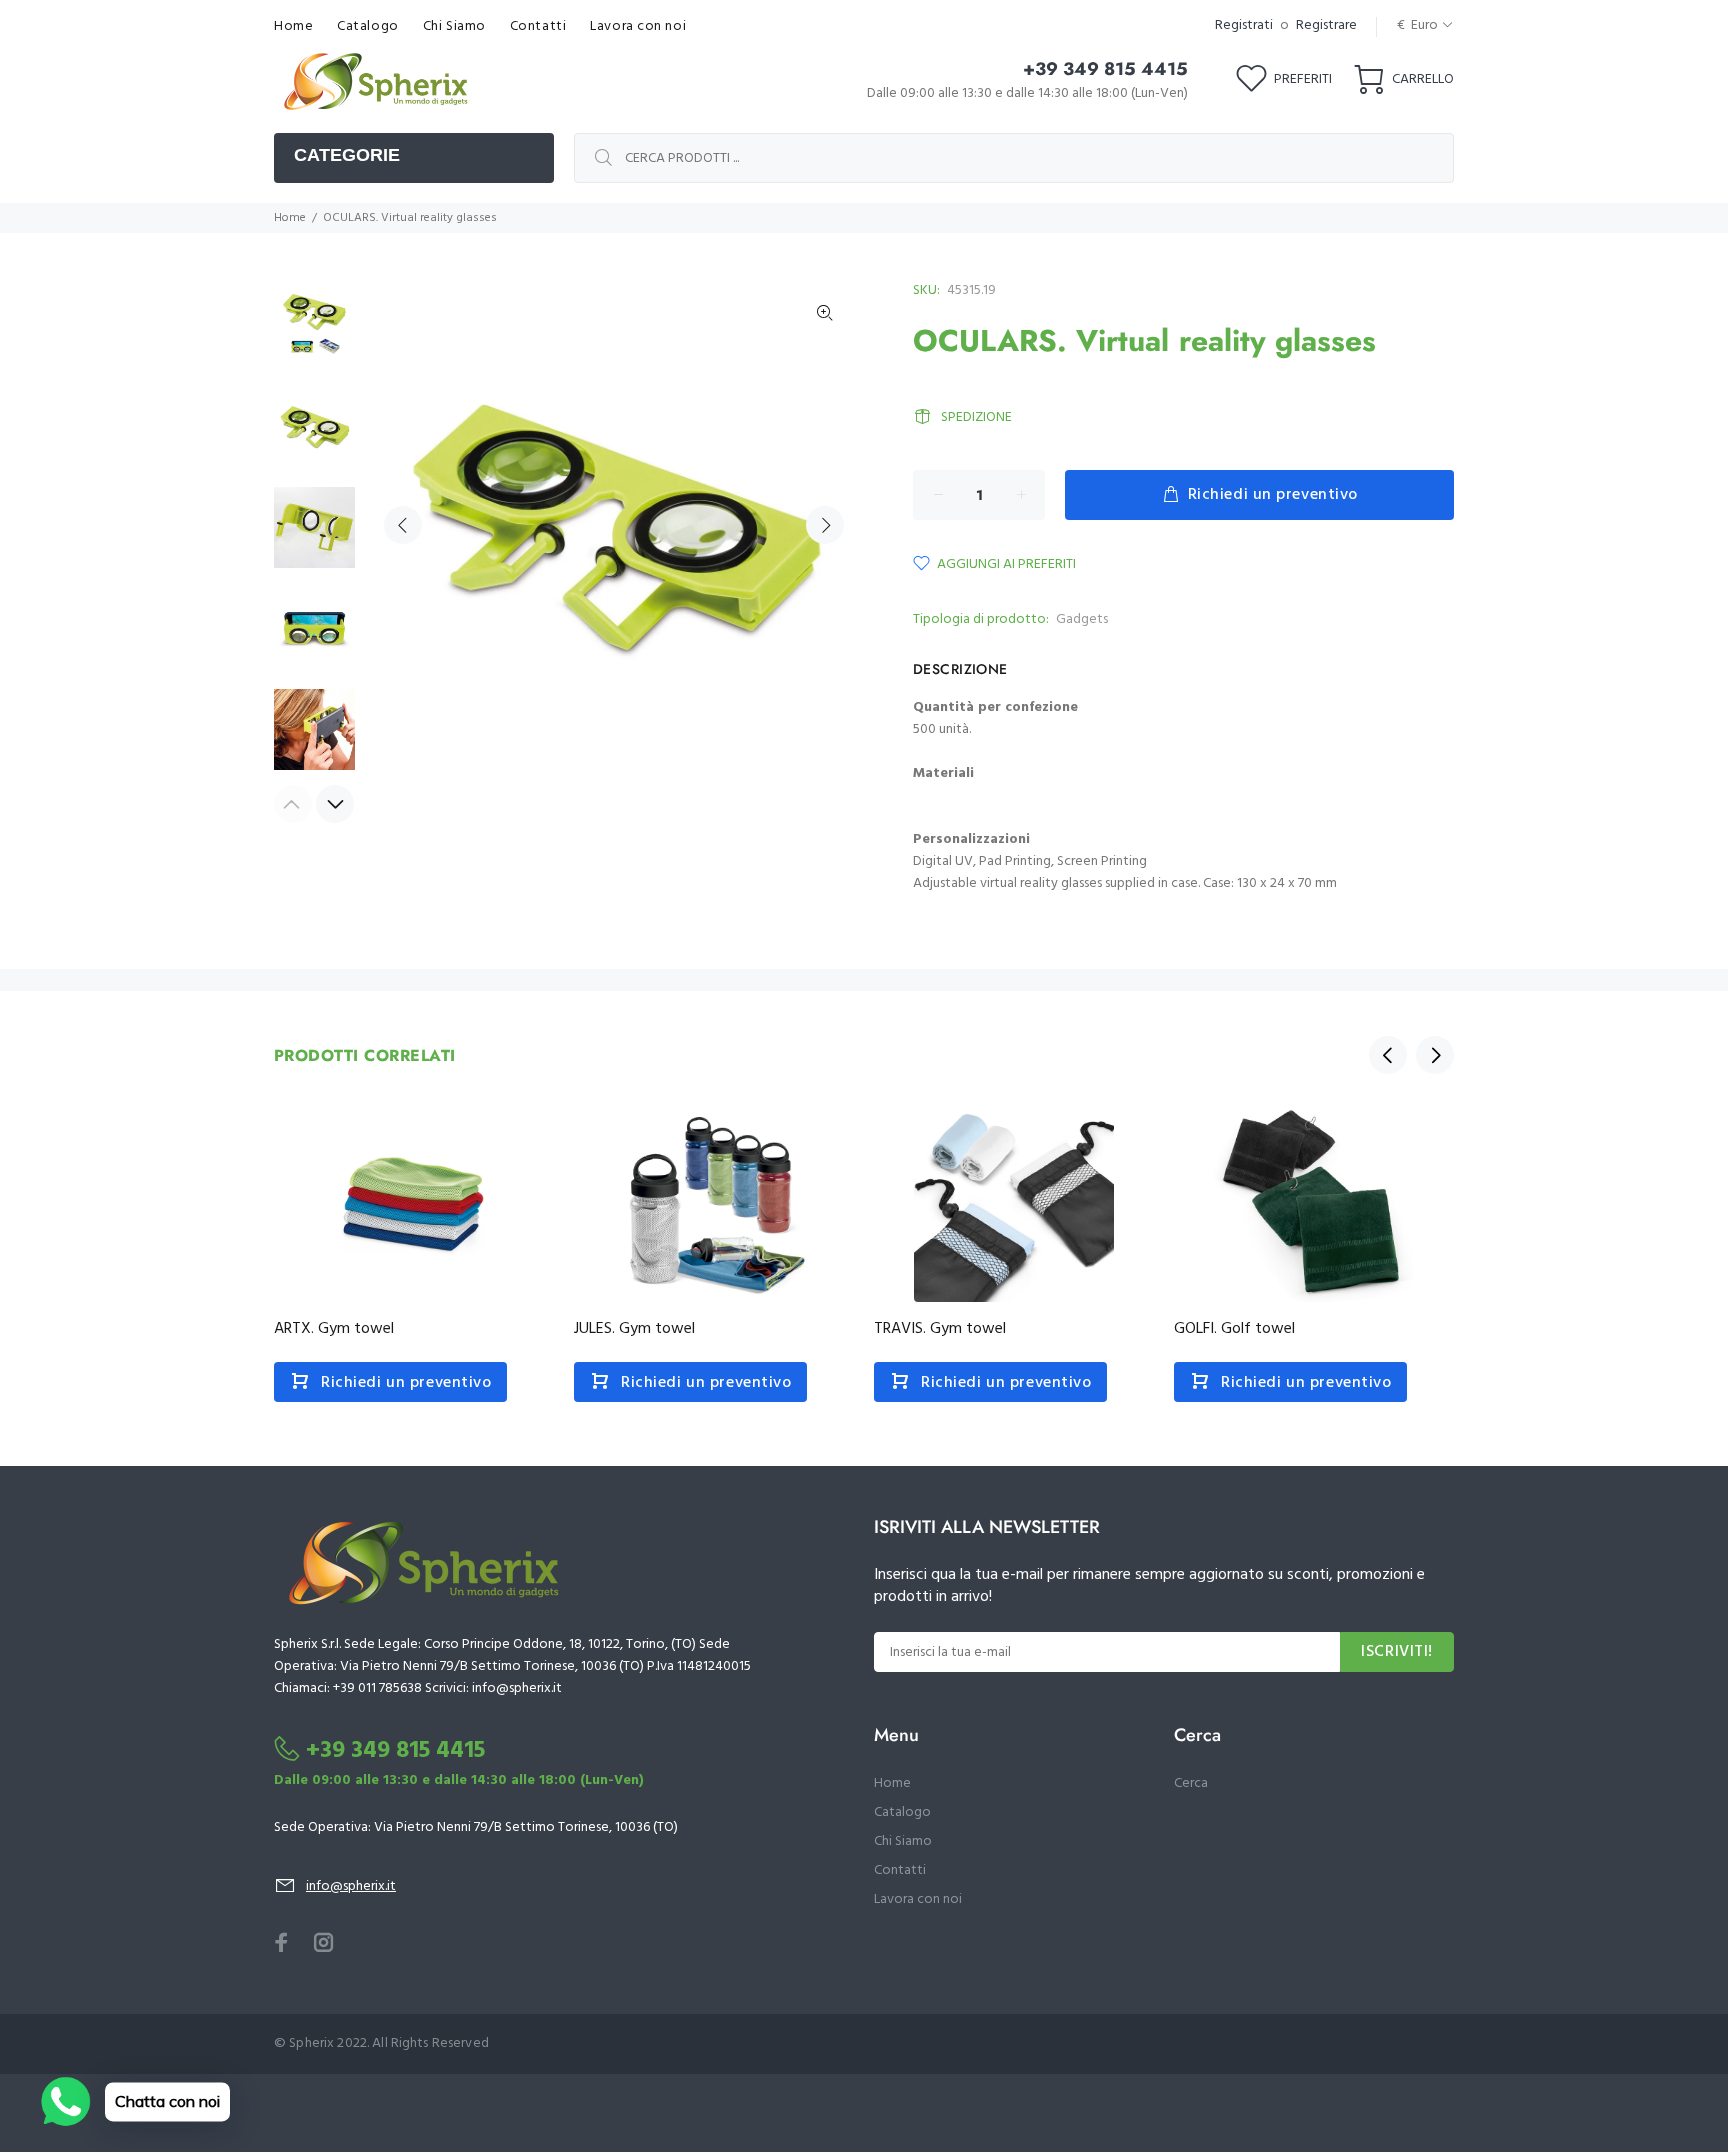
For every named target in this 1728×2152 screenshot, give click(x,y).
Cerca (1191, 1783)
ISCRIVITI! (1397, 1652)
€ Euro (1417, 25)
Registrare (1326, 25)
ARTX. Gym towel (334, 1329)
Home (290, 218)
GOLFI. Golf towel (1234, 1329)
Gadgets (1082, 619)
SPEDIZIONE (976, 417)
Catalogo (902, 1812)
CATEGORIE (347, 155)
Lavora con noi (918, 1899)
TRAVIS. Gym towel (940, 1329)
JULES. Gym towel (634, 1329)
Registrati (1244, 25)
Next (825, 525)
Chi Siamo (903, 1841)
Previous (403, 525)
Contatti (900, 1870)
